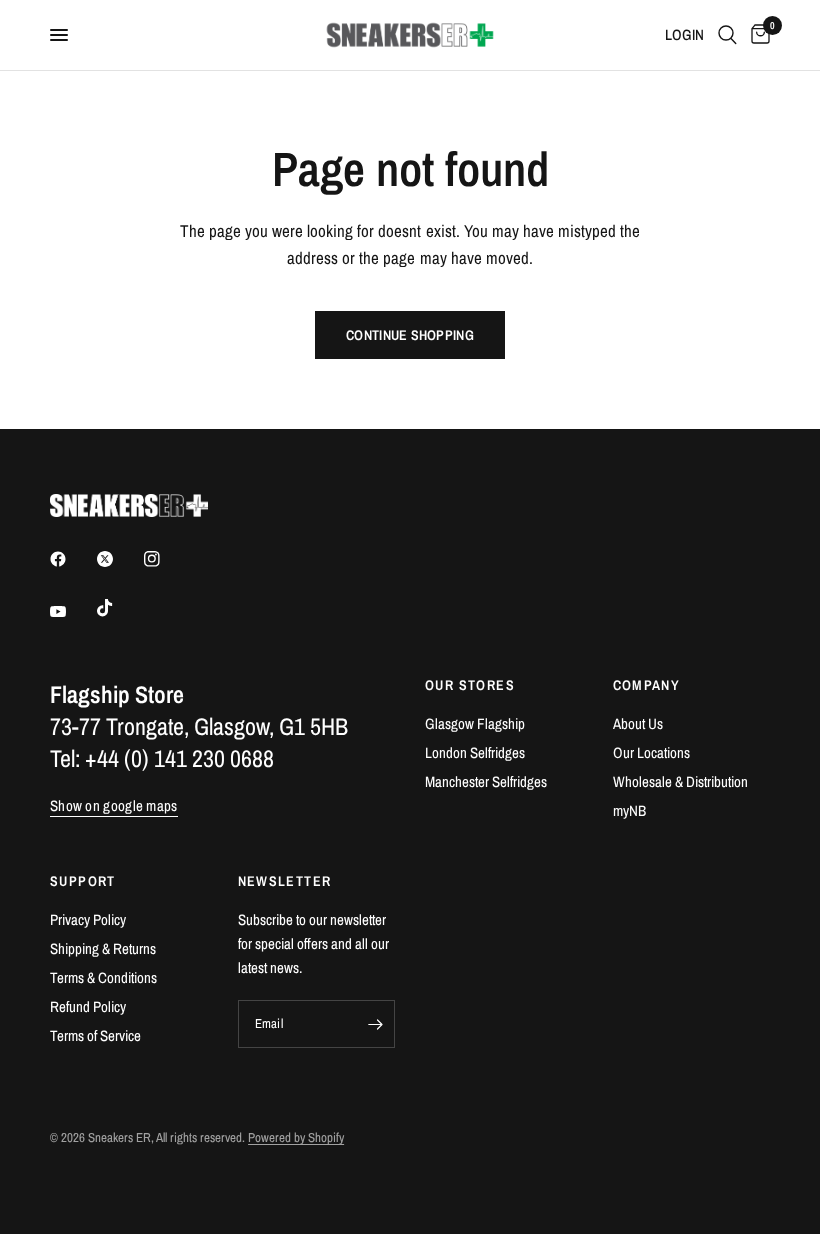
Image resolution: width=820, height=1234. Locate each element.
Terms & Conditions (103, 977)
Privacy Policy (88, 919)
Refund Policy (88, 1006)
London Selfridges (475, 752)
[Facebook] (72, 559)
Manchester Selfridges (486, 781)
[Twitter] (119, 559)
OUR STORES (470, 685)
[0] (757, 35)
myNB (629, 810)
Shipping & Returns (103, 948)
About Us (638, 723)
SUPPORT (83, 881)
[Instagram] (166, 559)
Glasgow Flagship (475, 723)
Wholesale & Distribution (680, 781)
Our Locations (651, 752)
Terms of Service (95, 1035)
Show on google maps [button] (114, 805)
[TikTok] (119, 608)
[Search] (727, 35)
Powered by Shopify (296, 1137)
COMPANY (647, 685)
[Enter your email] (375, 1024)
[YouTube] (72, 611)
